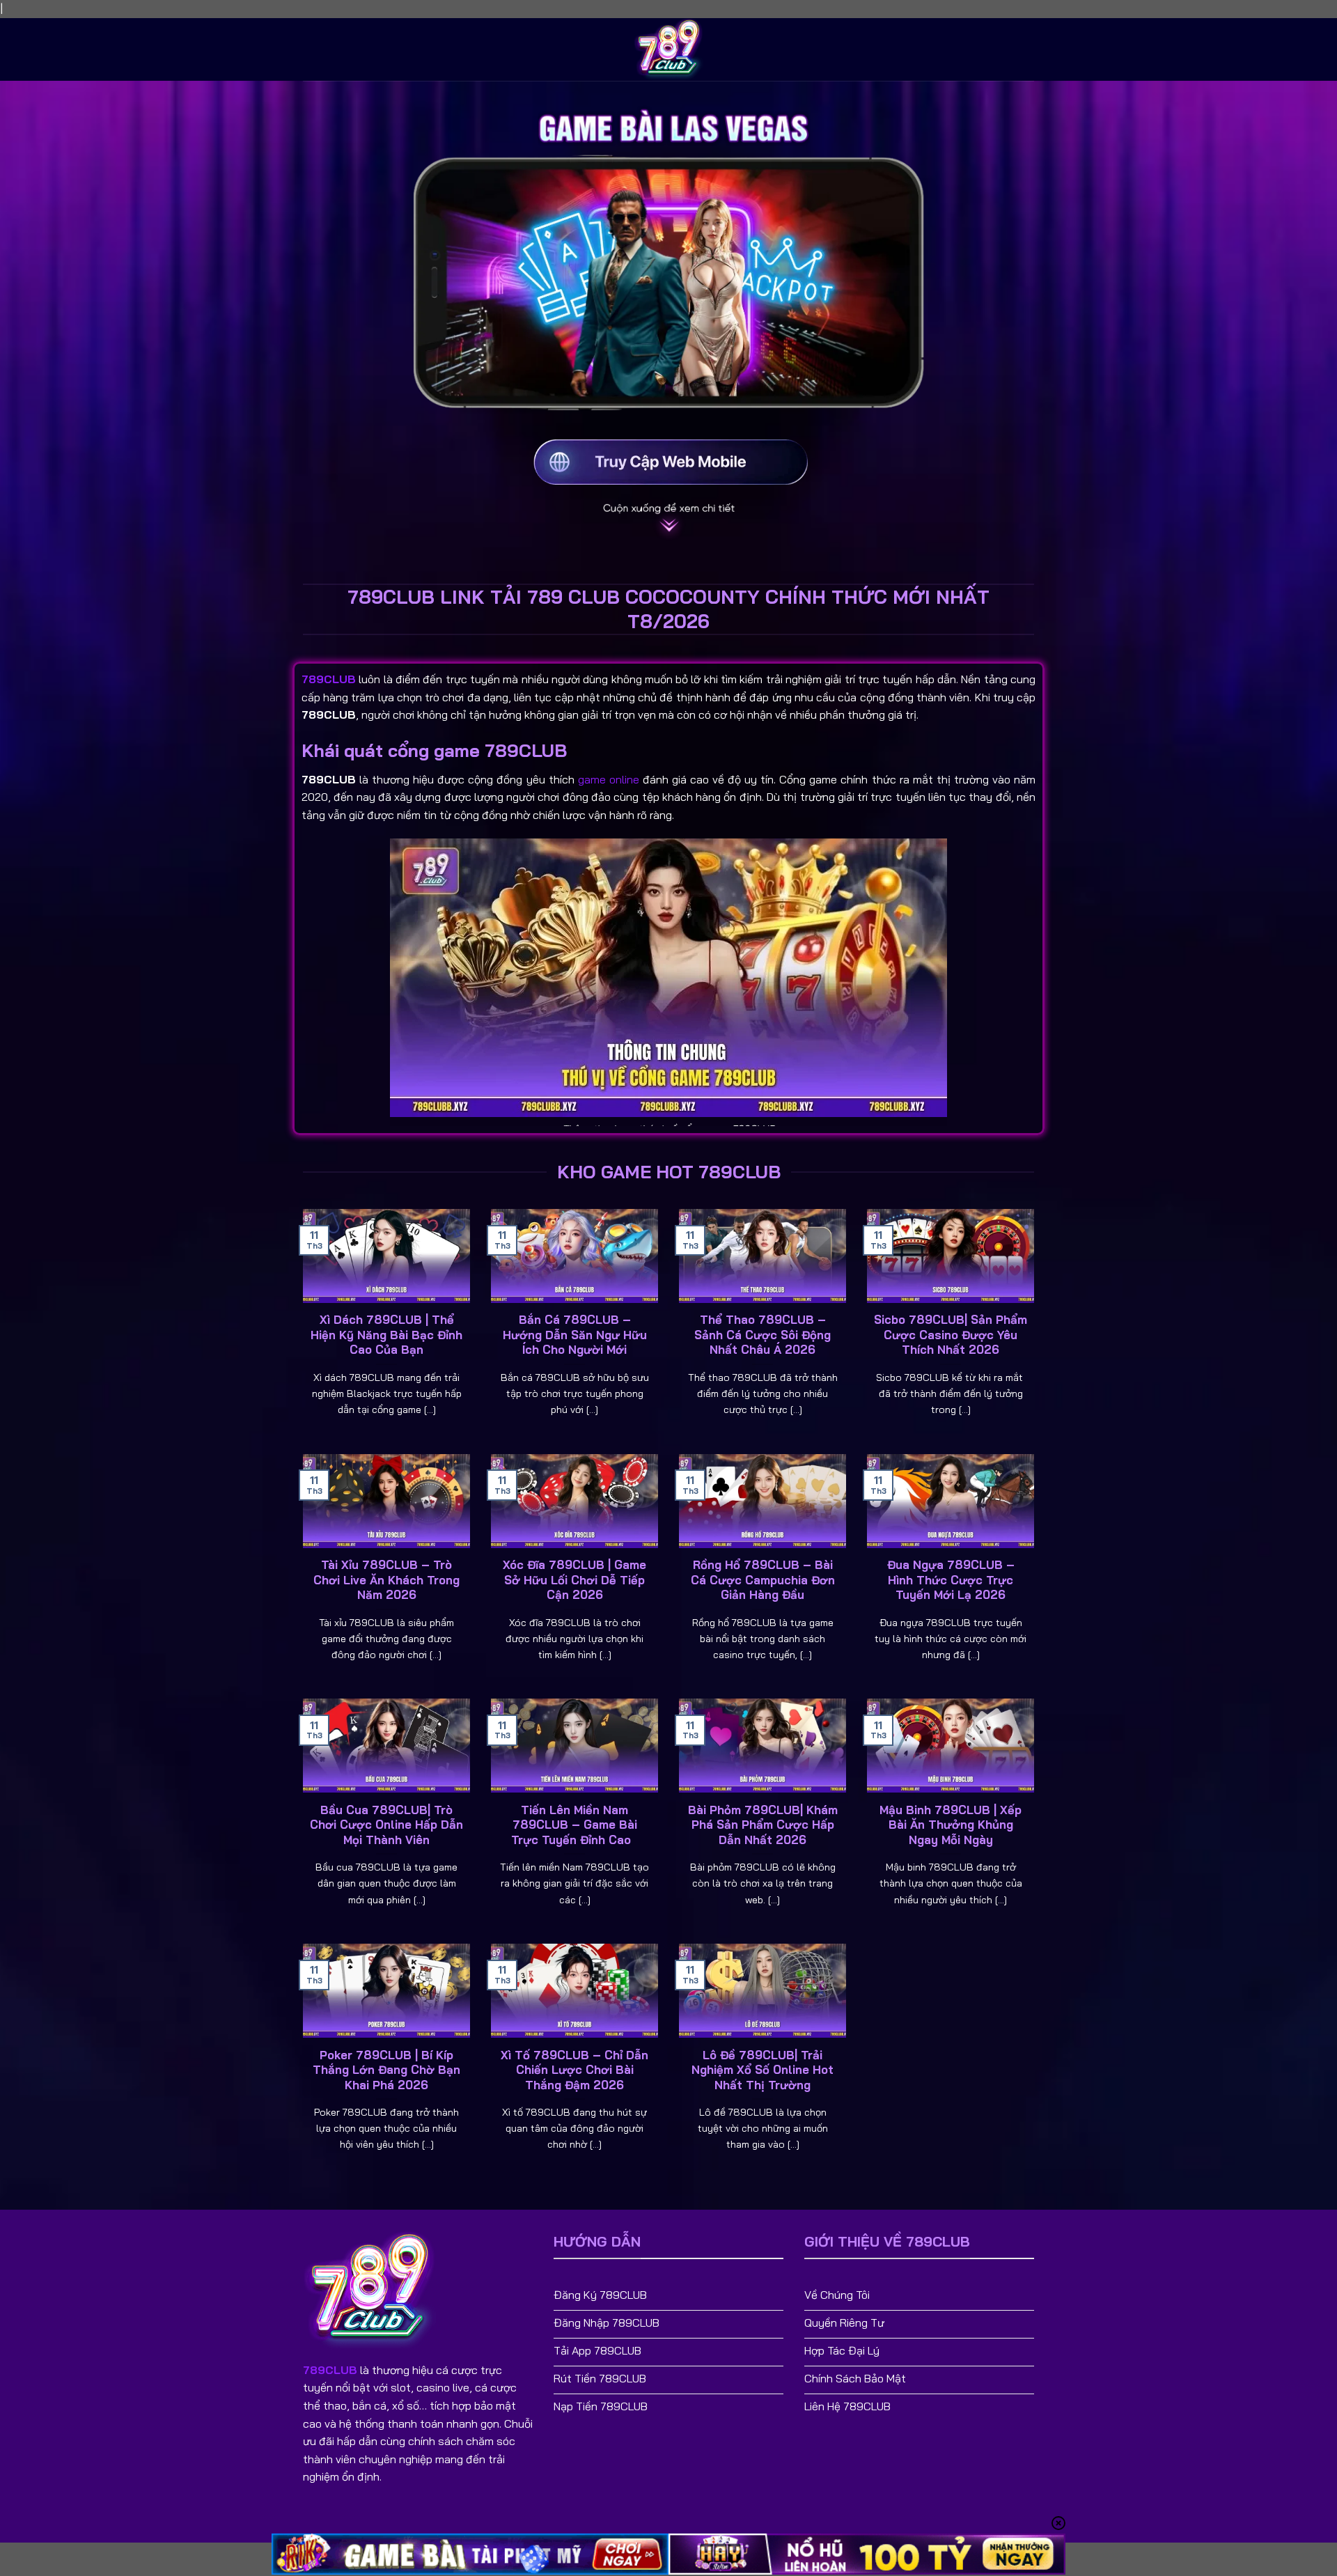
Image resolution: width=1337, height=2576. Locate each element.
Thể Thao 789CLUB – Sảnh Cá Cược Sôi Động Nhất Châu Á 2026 (763, 1334)
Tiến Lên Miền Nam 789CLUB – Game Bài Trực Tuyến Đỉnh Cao (574, 1825)
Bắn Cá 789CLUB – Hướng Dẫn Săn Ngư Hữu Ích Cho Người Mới (575, 1334)
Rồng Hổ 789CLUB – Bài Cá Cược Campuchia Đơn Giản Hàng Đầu (763, 1579)
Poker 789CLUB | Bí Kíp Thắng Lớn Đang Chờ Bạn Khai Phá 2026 (386, 2070)
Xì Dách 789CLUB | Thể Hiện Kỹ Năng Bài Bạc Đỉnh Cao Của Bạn (386, 1334)
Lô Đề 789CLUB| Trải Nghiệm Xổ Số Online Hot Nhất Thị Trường (763, 2070)
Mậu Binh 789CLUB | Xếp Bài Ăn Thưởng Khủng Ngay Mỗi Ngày (951, 1825)
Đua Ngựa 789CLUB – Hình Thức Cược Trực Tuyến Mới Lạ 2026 (951, 1579)
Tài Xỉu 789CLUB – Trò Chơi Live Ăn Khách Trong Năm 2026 (386, 1579)
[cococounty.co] (668, 49)
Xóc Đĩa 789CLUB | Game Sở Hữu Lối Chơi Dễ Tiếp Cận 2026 (574, 1579)
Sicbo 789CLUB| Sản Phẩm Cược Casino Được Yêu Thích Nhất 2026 (951, 1334)
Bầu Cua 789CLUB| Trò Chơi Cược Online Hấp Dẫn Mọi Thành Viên (386, 1825)
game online (609, 779)
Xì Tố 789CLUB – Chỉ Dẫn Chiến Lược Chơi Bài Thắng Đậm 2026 (574, 2070)
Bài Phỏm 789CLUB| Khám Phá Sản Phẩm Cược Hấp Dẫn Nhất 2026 (763, 1825)
